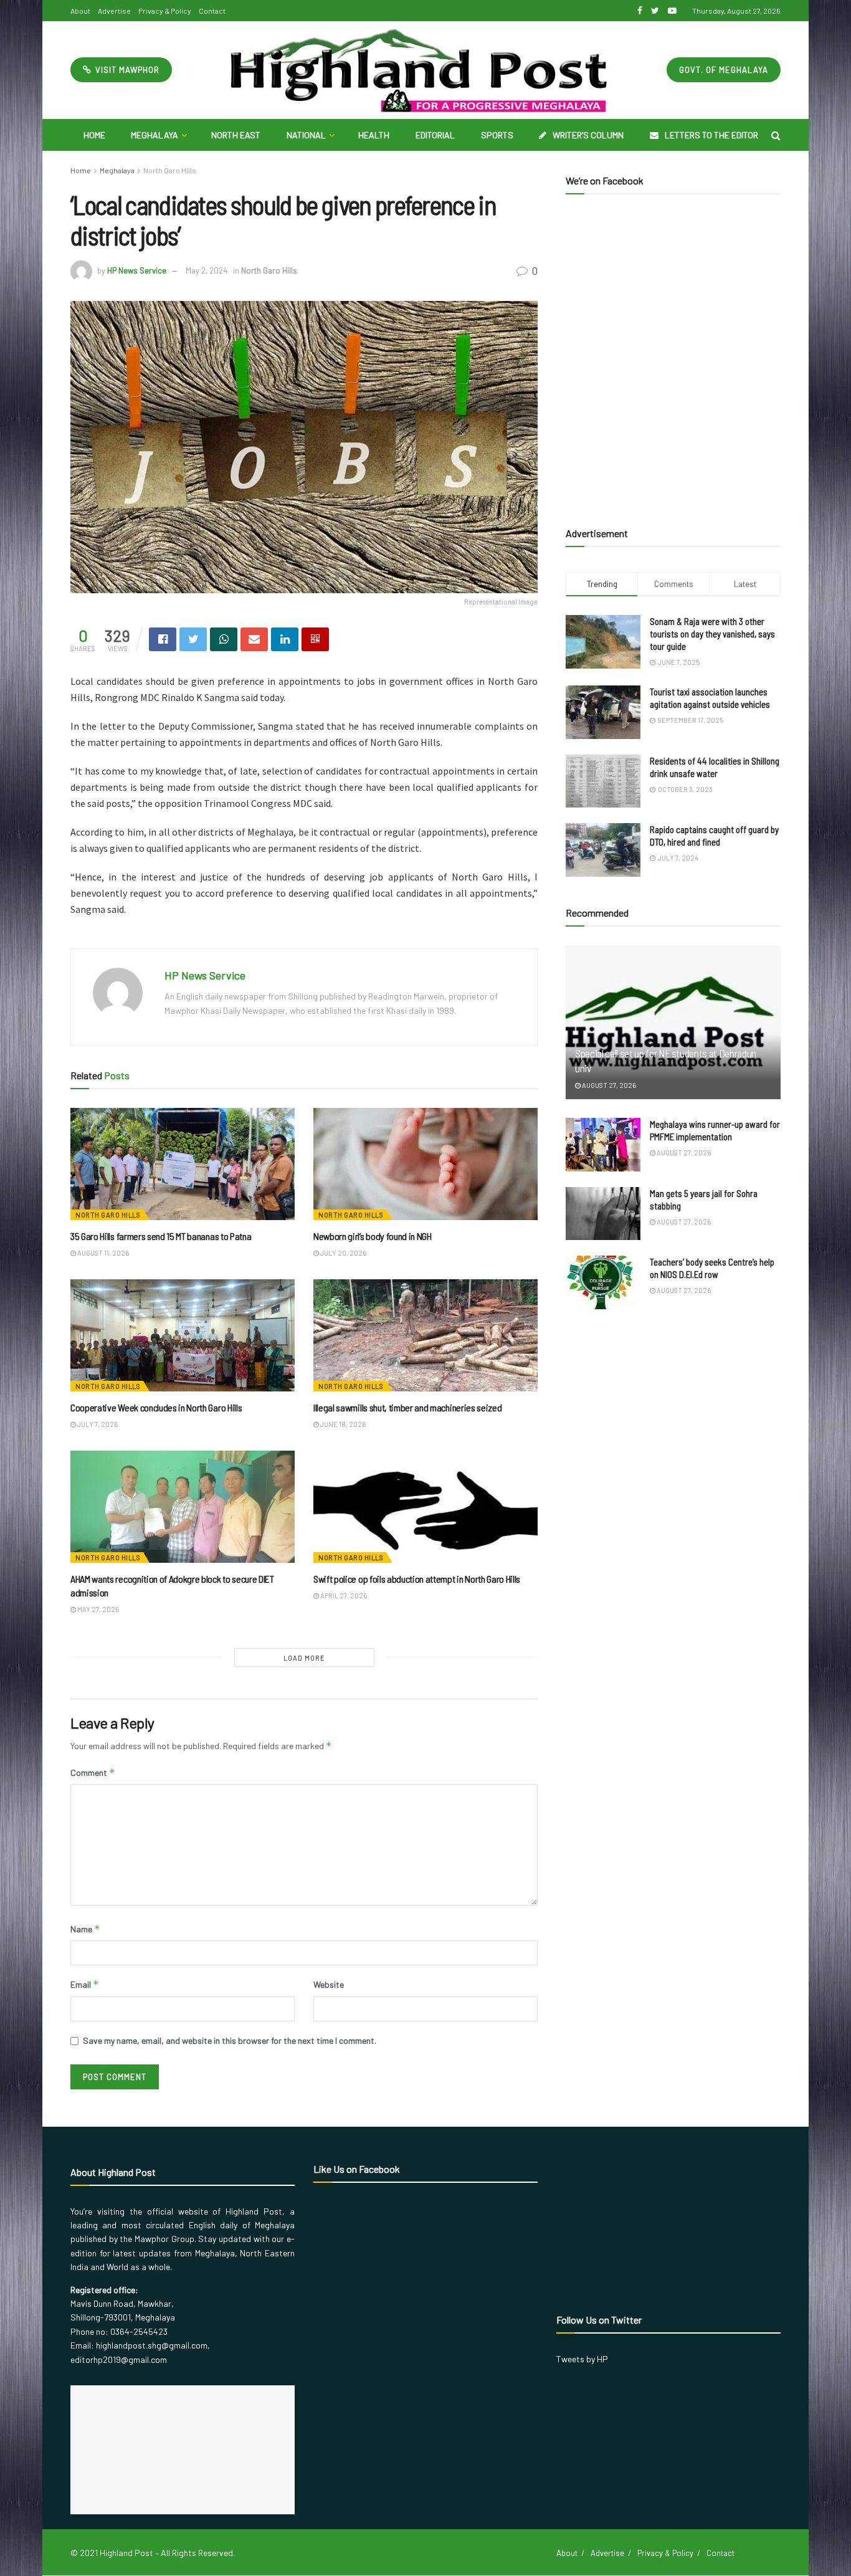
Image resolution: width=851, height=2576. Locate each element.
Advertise (114, 11)
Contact (212, 11)
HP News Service (137, 270)
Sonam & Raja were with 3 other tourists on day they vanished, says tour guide (712, 634)
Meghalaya (155, 135)
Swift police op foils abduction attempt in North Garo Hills (417, 1579)
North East (236, 135)
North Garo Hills (170, 170)
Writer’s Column (588, 135)
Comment (93, 1772)
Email (85, 1984)
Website (329, 1984)
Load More (304, 1658)
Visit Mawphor (126, 70)
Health (374, 135)
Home (94, 135)
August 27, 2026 (608, 1085)
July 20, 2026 (343, 1253)
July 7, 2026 (97, 1424)
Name (85, 1929)
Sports (497, 135)
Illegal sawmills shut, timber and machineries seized (407, 1407)
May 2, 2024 (207, 270)
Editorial (435, 135)
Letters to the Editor (711, 135)
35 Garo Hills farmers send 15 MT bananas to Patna (161, 1236)
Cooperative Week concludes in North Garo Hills (156, 1407)
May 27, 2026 (97, 1609)
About (80, 11)
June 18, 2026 (342, 1424)
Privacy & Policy (165, 11)
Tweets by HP (582, 2359)
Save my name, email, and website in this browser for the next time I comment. (230, 2040)
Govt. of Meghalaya (724, 70)
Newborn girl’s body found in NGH (373, 1236)
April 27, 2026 (343, 1596)
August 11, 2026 (102, 1253)
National (306, 135)
